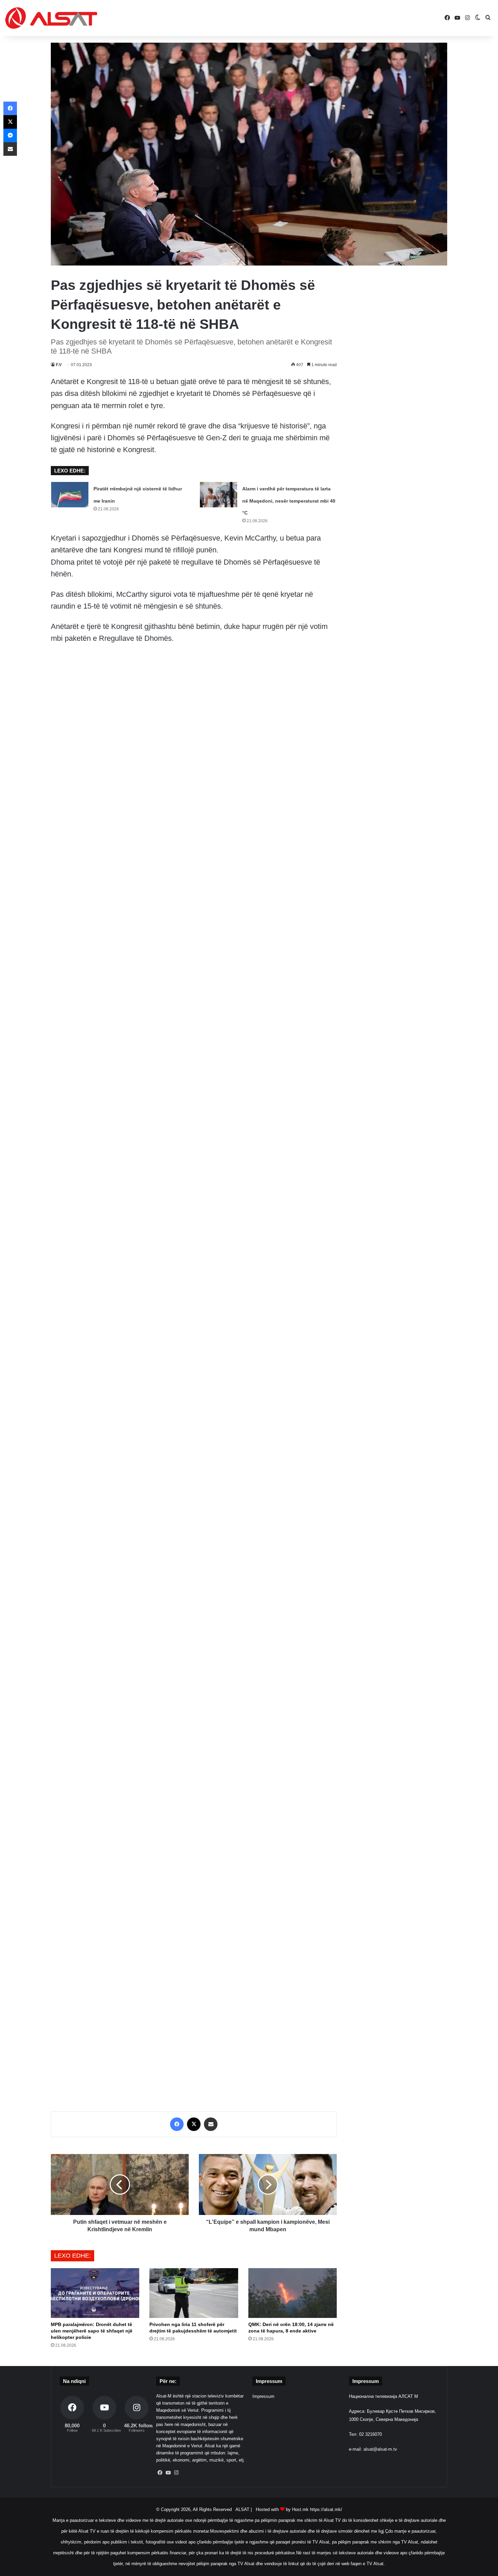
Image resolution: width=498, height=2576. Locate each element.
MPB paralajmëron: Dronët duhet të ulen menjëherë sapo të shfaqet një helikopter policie (92, 2331)
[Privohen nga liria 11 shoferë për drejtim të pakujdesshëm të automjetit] (194, 2293)
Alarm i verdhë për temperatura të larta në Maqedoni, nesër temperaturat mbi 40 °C (289, 501)
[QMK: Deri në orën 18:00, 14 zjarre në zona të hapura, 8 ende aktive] (293, 2293)
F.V (59, 365)
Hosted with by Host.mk (282, 2509)
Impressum (263, 2396)
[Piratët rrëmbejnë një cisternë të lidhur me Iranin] (70, 495)
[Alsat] (51, 18)
